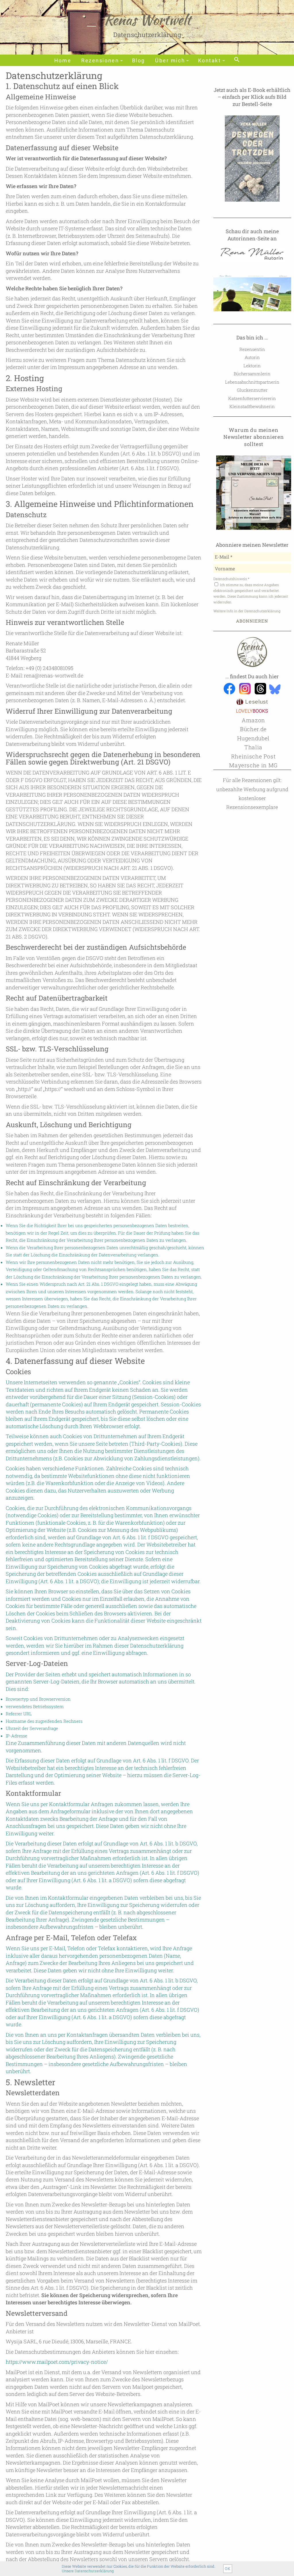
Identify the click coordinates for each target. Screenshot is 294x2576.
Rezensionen (100, 61)
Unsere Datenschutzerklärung (88, 2571)
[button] (237, 60)
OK (228, 2569)
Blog (139, 61)
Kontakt (210, 61)
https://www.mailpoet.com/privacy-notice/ (57, 2362)
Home (63, 61)
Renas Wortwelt (147, 20)
